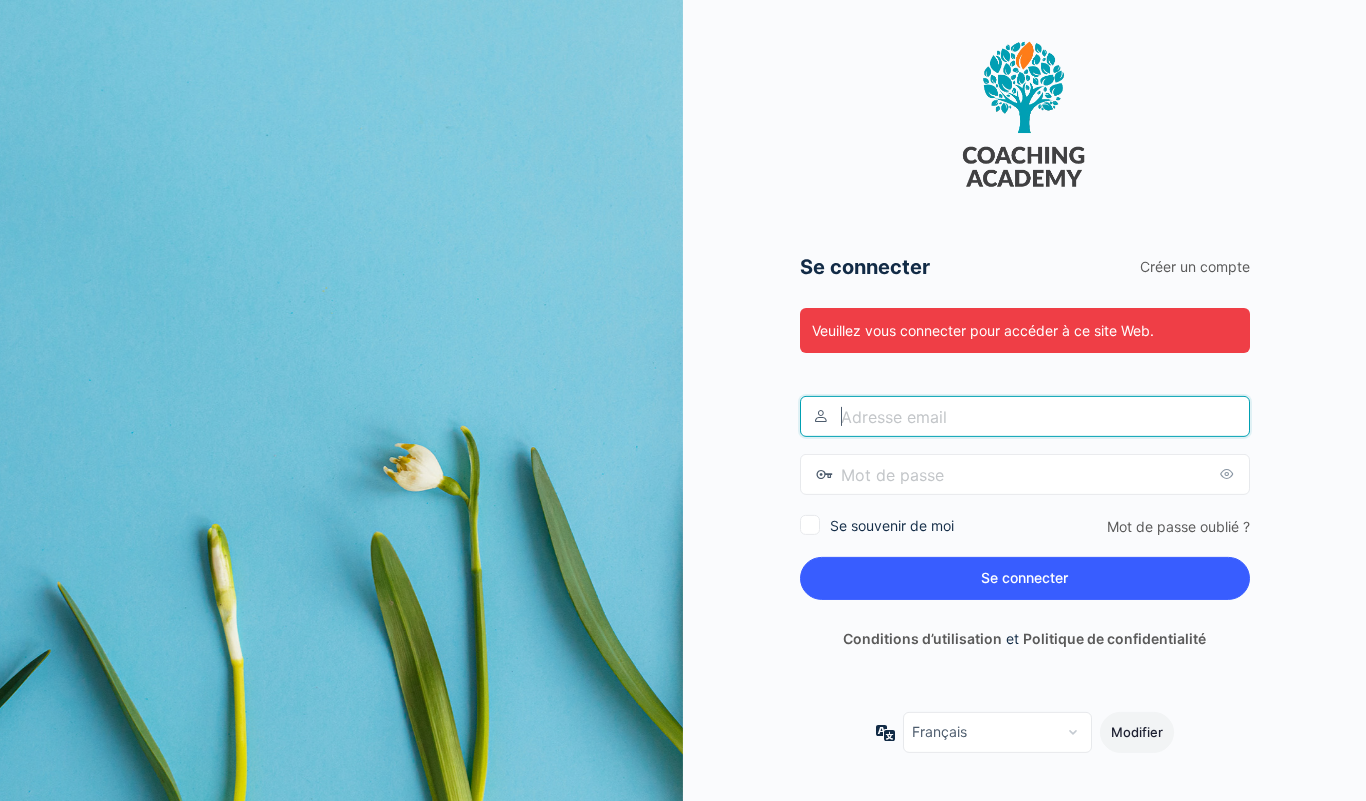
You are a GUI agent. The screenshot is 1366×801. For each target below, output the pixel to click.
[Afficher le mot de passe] (1230, 474)
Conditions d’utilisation (922, 638)
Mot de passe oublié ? (1178, 526)
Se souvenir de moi (892, 525)
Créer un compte (1195, 266)
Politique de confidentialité (1114, 638)
